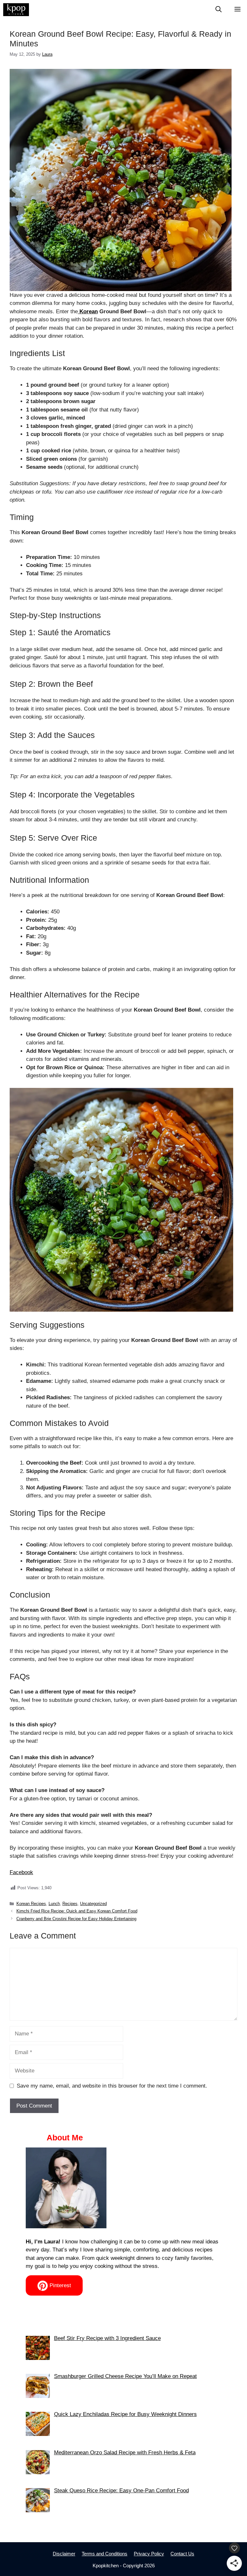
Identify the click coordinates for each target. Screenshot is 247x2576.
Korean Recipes (31, 1904)
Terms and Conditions (105, 2554)
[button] (219, 10)
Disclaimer (64, 2554)
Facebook (21, 1872)
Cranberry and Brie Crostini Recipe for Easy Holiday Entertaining (76, 1919)
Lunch (54, 1904)
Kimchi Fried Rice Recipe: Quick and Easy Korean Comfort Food (77, 1911)
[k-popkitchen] (16, 10)
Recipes (70, 1904)
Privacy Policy (149, 2554)
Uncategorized (93, 1904)
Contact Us (182, 2554)
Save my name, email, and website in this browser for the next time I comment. (112, 2086)
